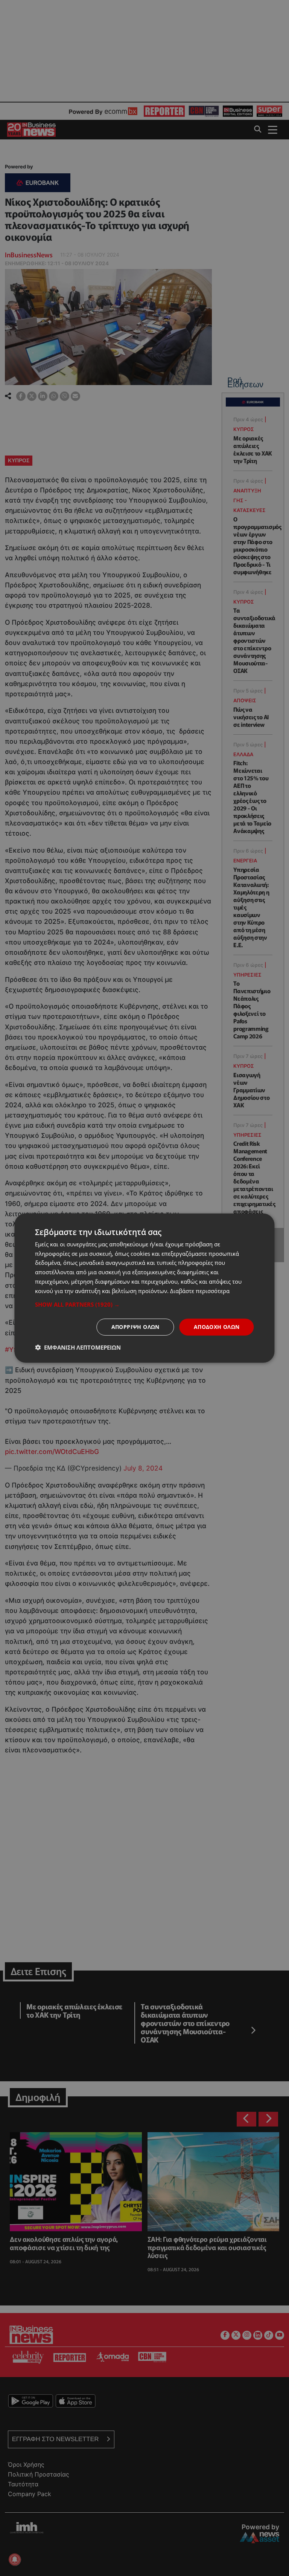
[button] (144, 1304)
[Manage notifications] (15, 2559)
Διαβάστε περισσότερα (200, 1290)
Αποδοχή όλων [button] (217, 1327)
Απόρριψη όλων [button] (135, 1327)
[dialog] (144, 1288)
